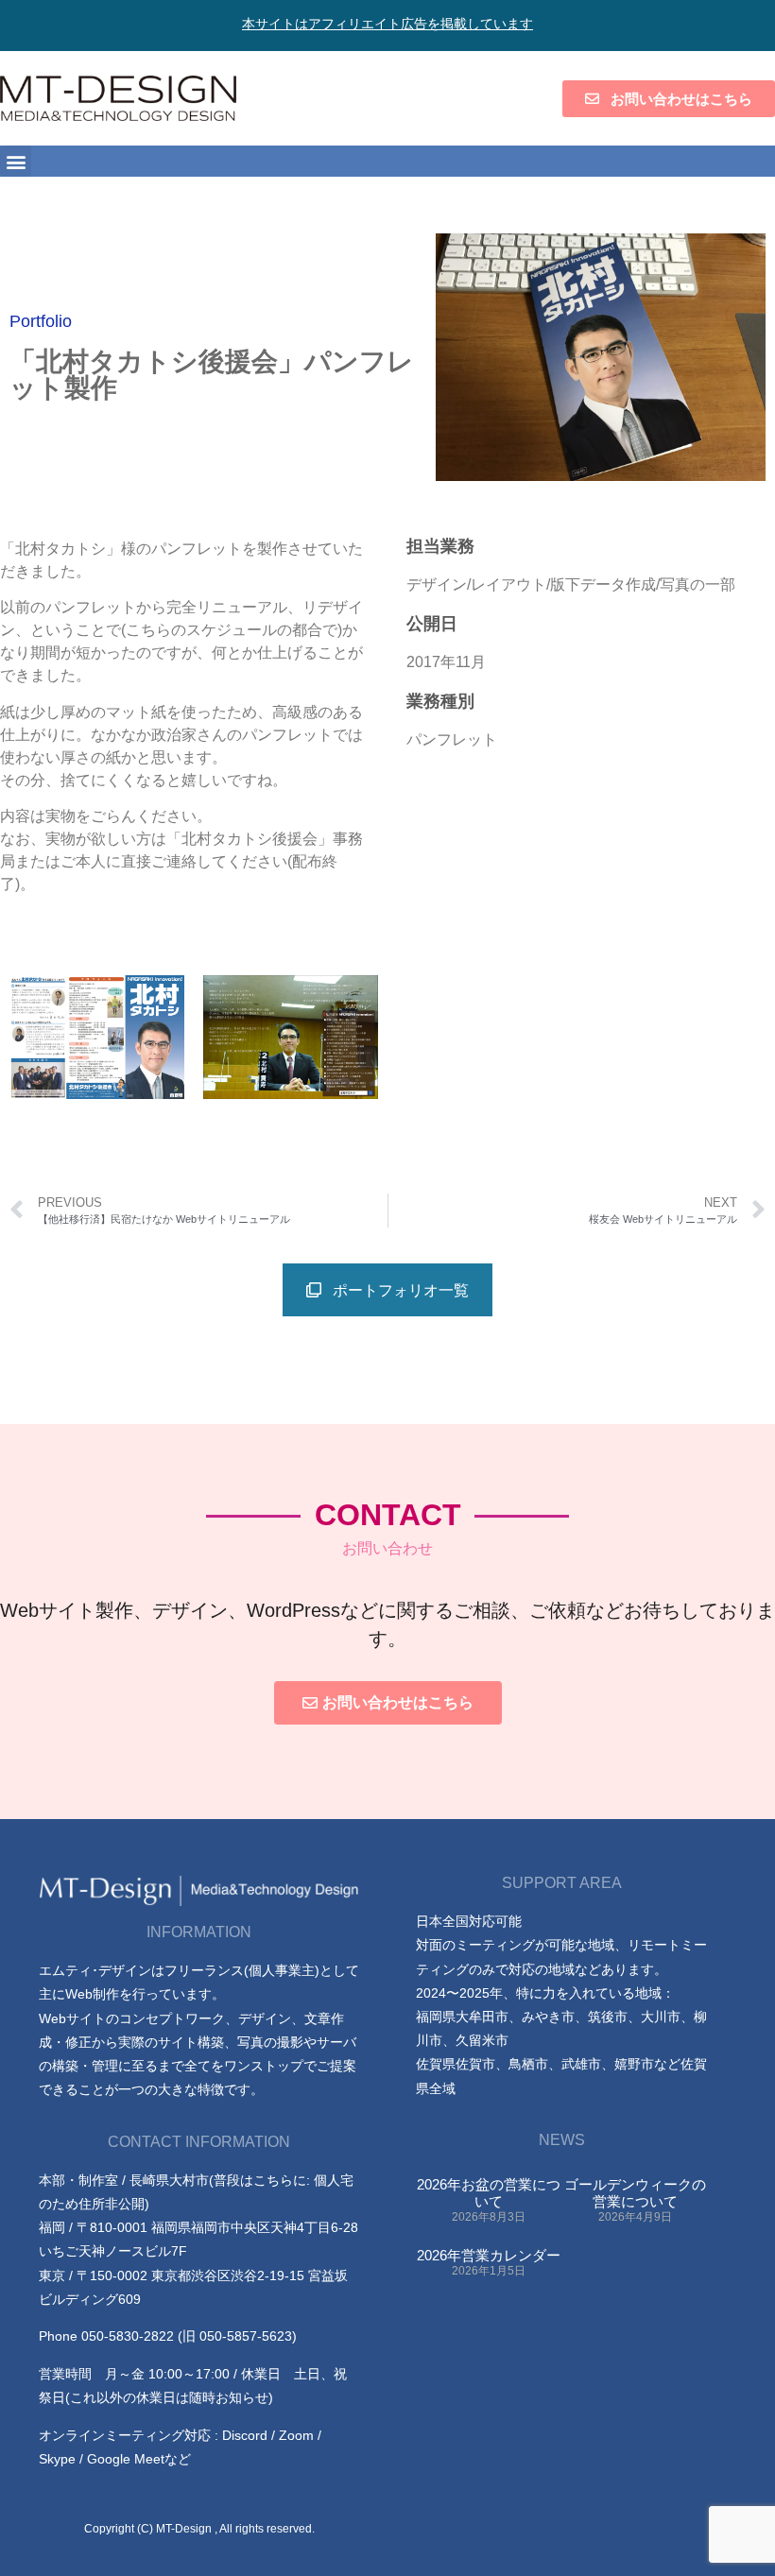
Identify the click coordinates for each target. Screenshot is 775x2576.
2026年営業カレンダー (489, 2255)
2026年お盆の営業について (489, 2193)
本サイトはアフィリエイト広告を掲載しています (387, 24)
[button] (16, 161)
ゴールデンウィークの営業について (635, 2193)
